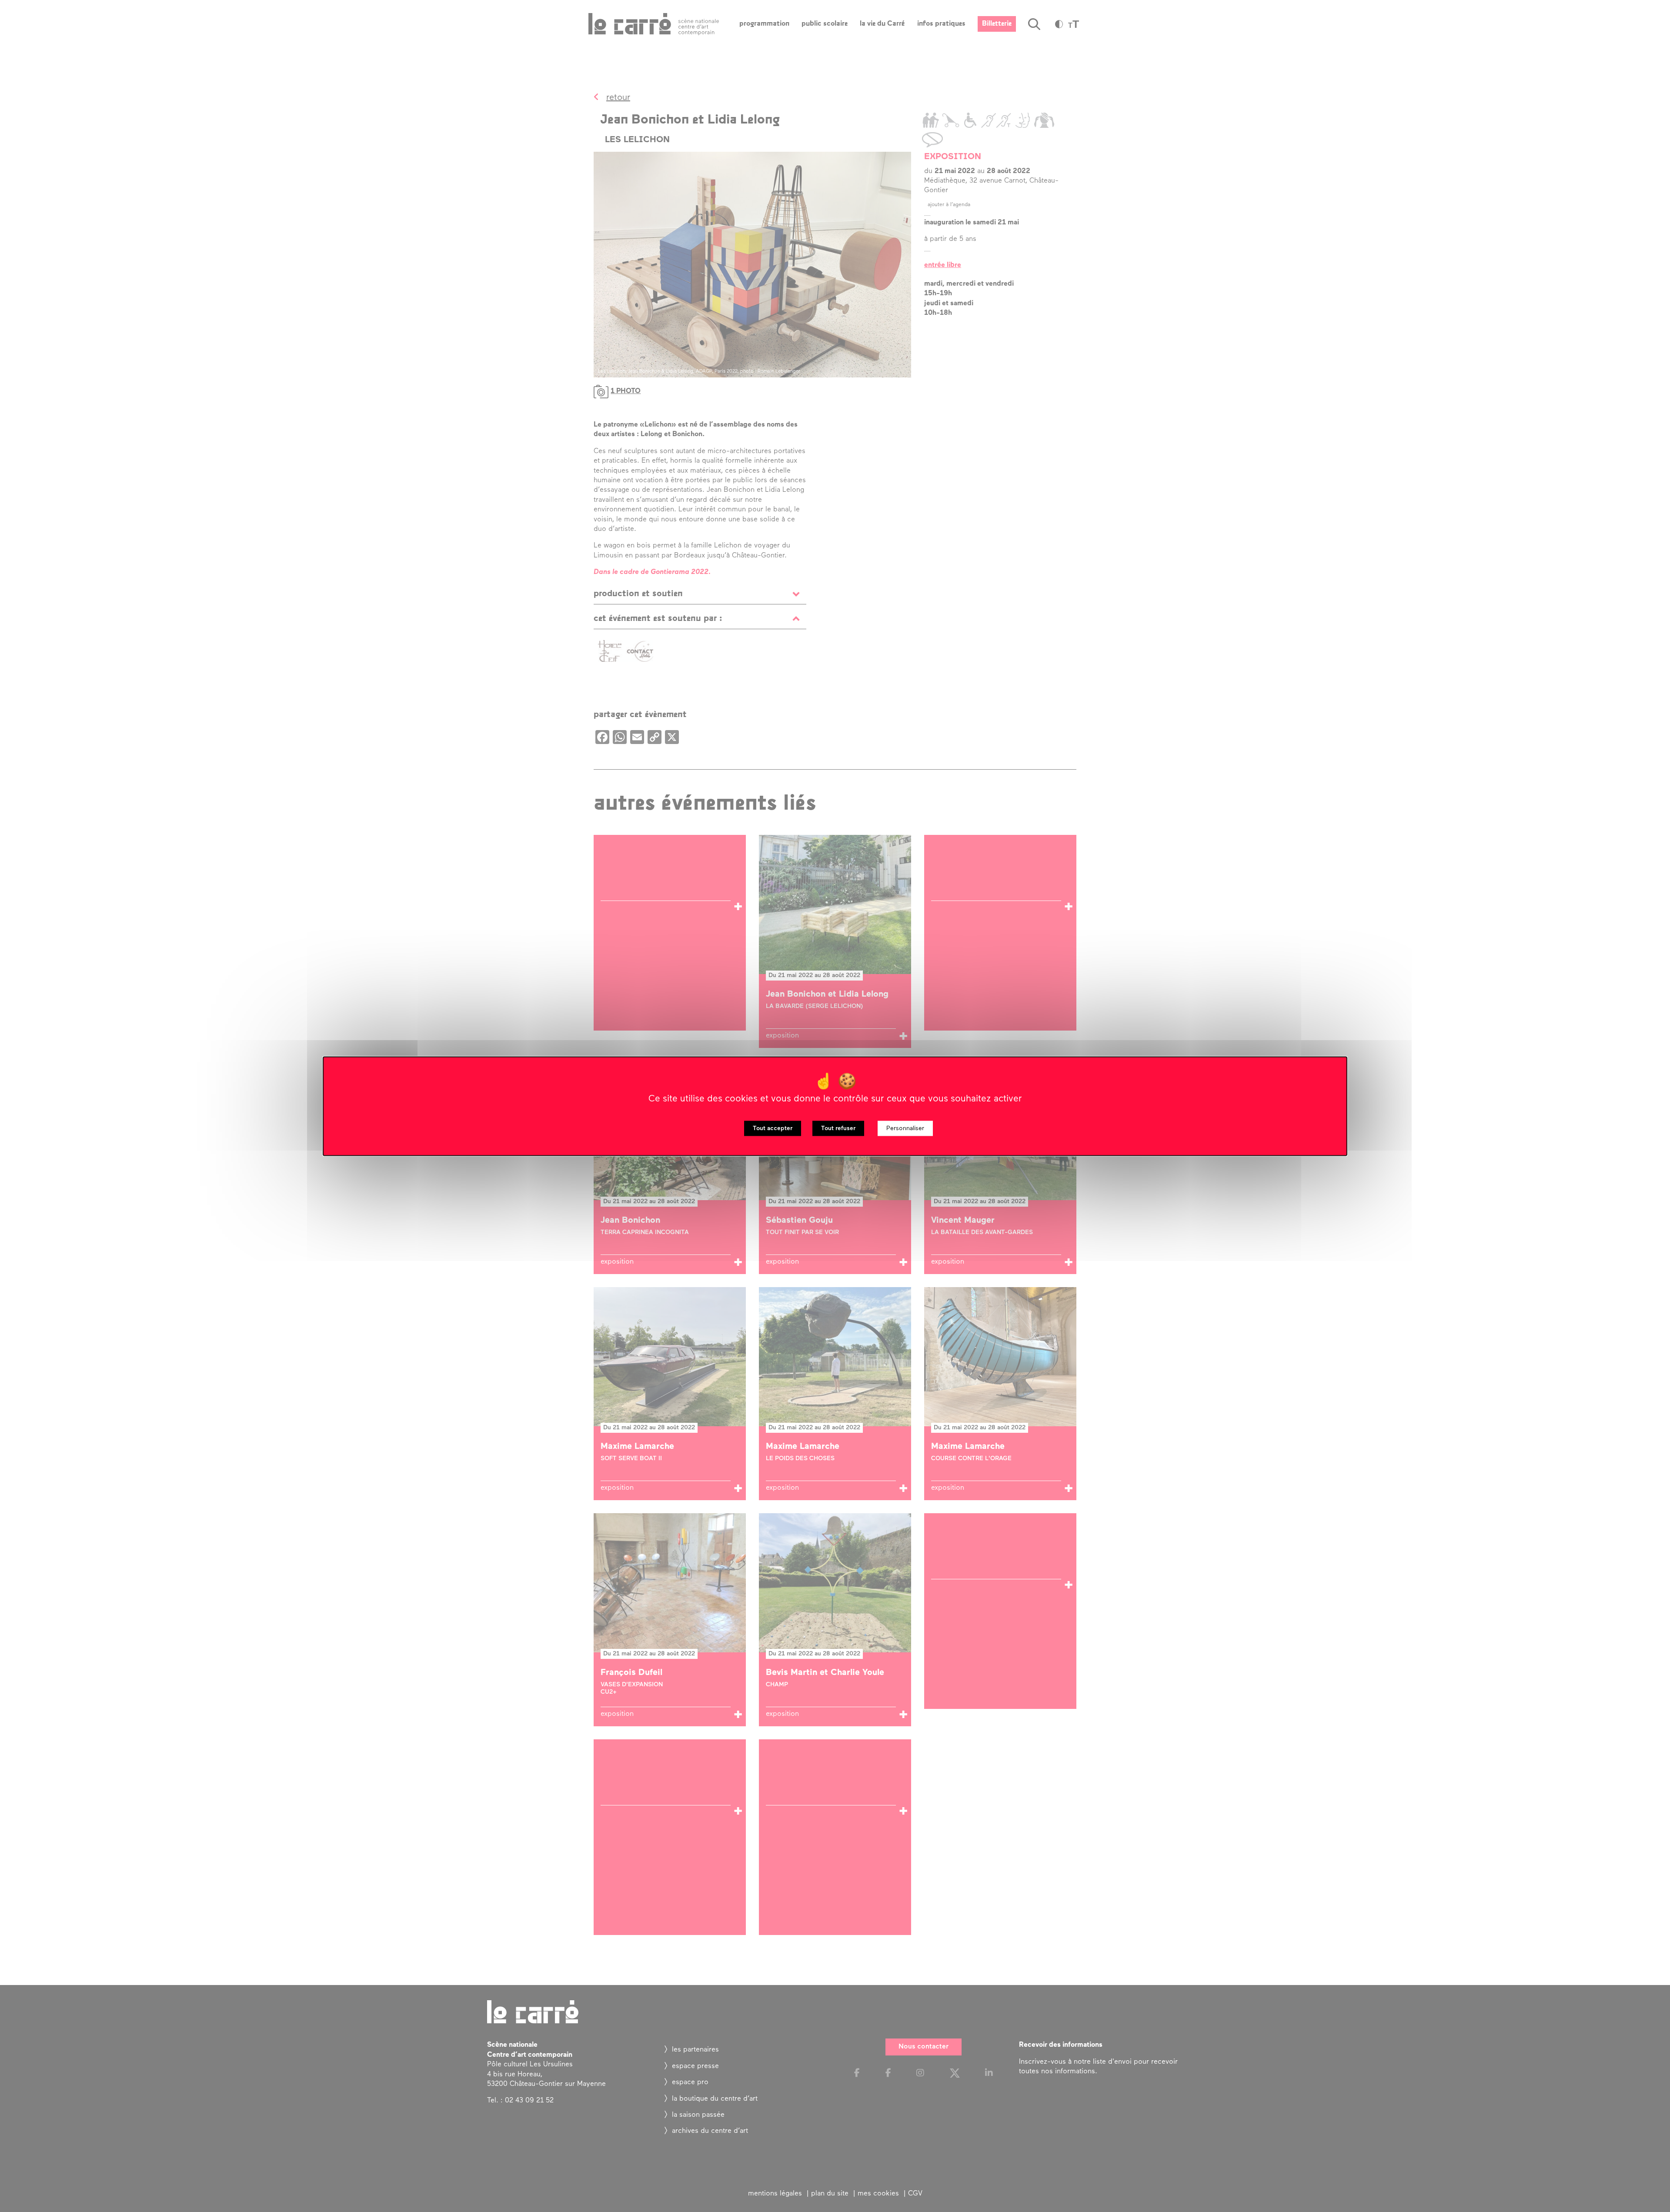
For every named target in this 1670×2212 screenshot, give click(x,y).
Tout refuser (838, 1128)
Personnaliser (905, 1128)
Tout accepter (773, 1128)
